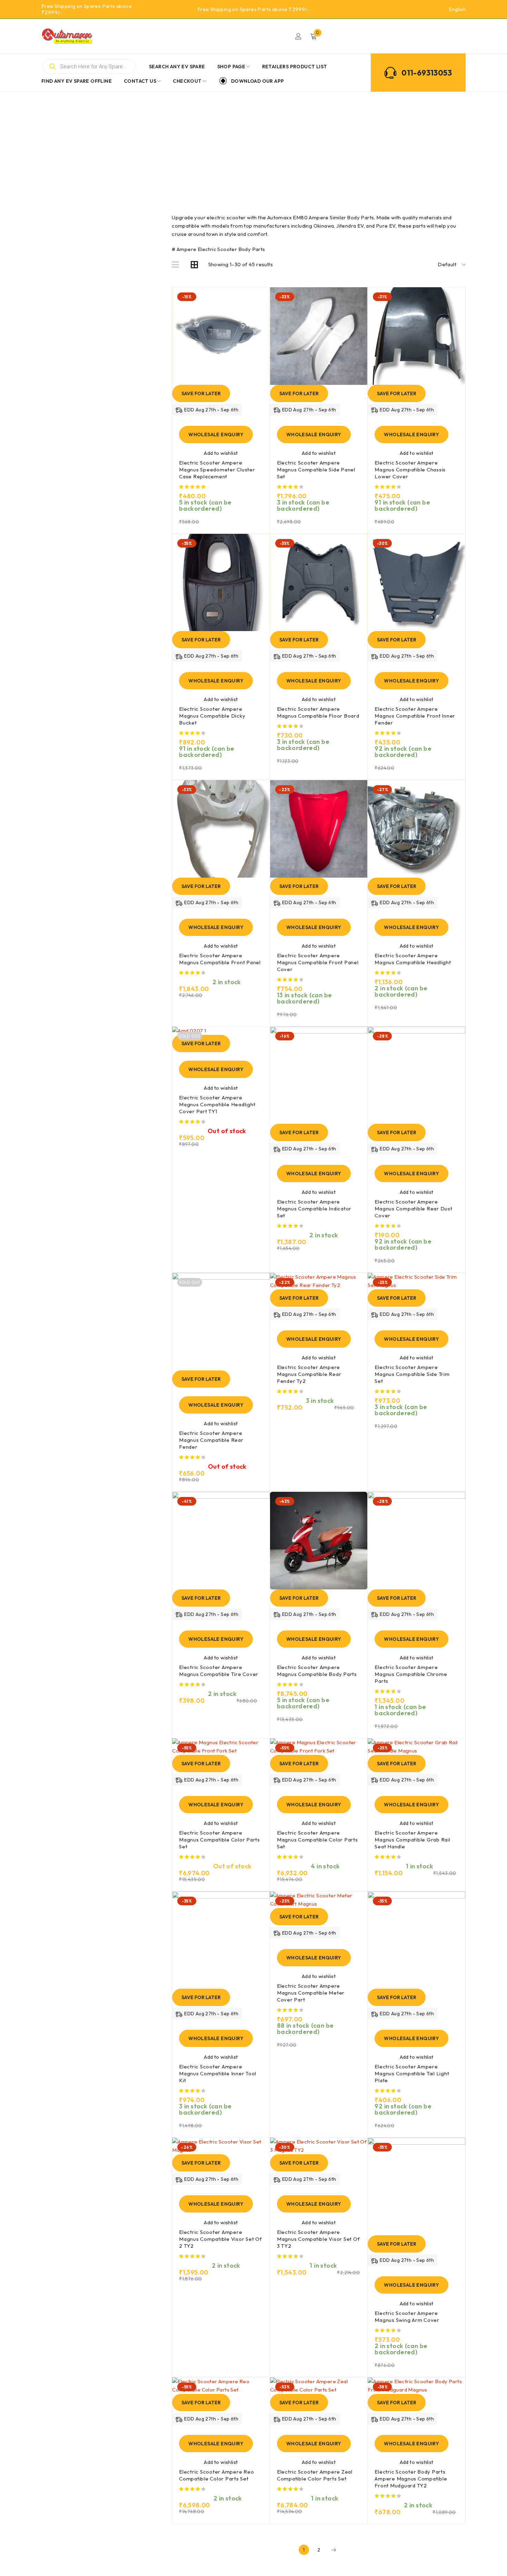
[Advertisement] (254, 143)
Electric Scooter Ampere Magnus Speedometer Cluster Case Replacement (217, 470)
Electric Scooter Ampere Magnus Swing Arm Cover (407, 2317)
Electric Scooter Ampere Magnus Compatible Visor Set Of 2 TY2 (221, 2239)
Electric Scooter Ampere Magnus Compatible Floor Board (318, 712)
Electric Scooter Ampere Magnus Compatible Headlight (413, 959)
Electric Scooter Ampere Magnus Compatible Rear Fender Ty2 (309, 1374)
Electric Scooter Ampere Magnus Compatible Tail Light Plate (412, 2073)
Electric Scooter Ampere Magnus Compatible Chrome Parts (411, 1674)
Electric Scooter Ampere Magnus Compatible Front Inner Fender (415, 716)
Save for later (201, 393)
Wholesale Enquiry (216, 435)
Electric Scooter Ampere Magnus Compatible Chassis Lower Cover (410, 470)
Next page (334, 2550)
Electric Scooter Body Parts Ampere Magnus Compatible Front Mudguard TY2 (411, 2479)
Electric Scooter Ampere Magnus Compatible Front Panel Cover (318, 962)
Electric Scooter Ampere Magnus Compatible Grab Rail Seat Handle (412, 1840)
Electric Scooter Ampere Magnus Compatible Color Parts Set (220, 1840)
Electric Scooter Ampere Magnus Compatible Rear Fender (211, 1440)
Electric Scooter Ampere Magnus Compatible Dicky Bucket (212, 716)
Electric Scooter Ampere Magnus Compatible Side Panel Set (316, 470)
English (457, 9)
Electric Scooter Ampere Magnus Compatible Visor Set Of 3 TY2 (319, 2239)
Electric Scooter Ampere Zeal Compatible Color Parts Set (315, 2475)
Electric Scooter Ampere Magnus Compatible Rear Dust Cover (413, 1209)
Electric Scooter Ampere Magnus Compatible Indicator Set (314, 1209)
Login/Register (298, 36)
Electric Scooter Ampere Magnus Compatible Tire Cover (219, 1671)
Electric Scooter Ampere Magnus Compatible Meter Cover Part (311, 1993)
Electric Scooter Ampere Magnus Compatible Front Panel (220, 959)
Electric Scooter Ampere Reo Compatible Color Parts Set (216, 2475)
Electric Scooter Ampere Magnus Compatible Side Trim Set (412, 1374)
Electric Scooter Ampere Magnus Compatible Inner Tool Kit (218, 2073)
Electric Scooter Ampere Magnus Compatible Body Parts (317, 1671)
